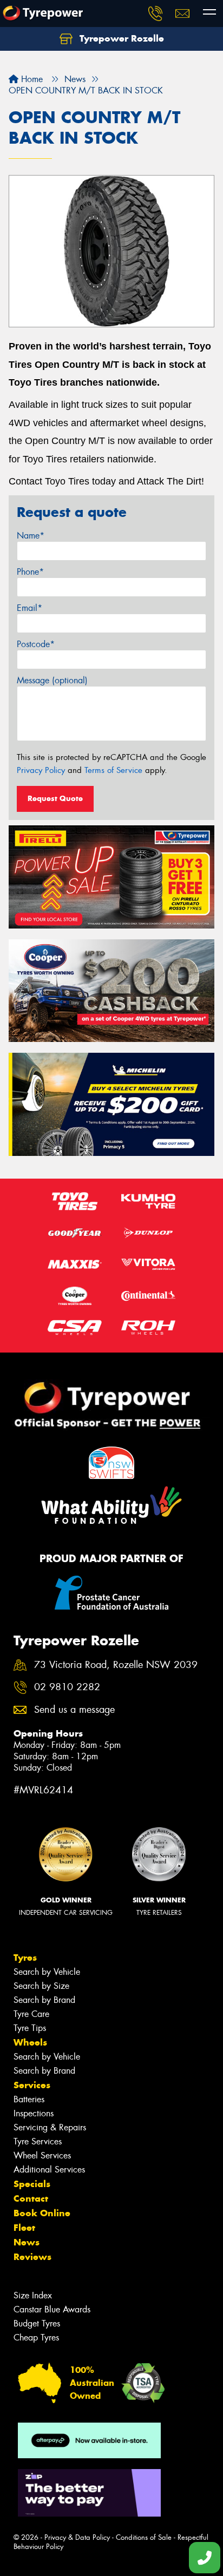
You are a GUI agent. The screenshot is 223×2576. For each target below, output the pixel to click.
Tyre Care (31, 2014)
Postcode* (36, 644)
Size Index (33, 2295)
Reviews (32, 2257)
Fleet (24, 2228)
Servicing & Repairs (50, 2127)
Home (31, 79)
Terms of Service (113, 770)
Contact (31, 2198)
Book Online (42, 2213)
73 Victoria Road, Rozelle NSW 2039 (116, 1665)
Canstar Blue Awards (52, 2309)
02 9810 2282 (67, 1687)
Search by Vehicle (47, 1972)
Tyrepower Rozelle (120, 38)
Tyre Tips (30, 2028)
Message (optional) (52, 680)
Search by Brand (44, 2000)
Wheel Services (42, 2155)
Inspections (34, 2113)
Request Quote (55, 798)
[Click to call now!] (155, 14)
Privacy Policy (41, 770)
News (27, 2242)
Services (32, 2085)
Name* (31, 536)
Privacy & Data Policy (77, 2537)
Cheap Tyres (36, 2338)
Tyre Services (38, 2141)
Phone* (30, 572)
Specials (32, 2184)
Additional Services (49, 2170)
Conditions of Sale (144, 2537)
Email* (29, 608)
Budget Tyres (37, 2323)
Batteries (29, 2099)
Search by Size (41, 1986)
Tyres (25, 1958)
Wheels (30, 2042)
